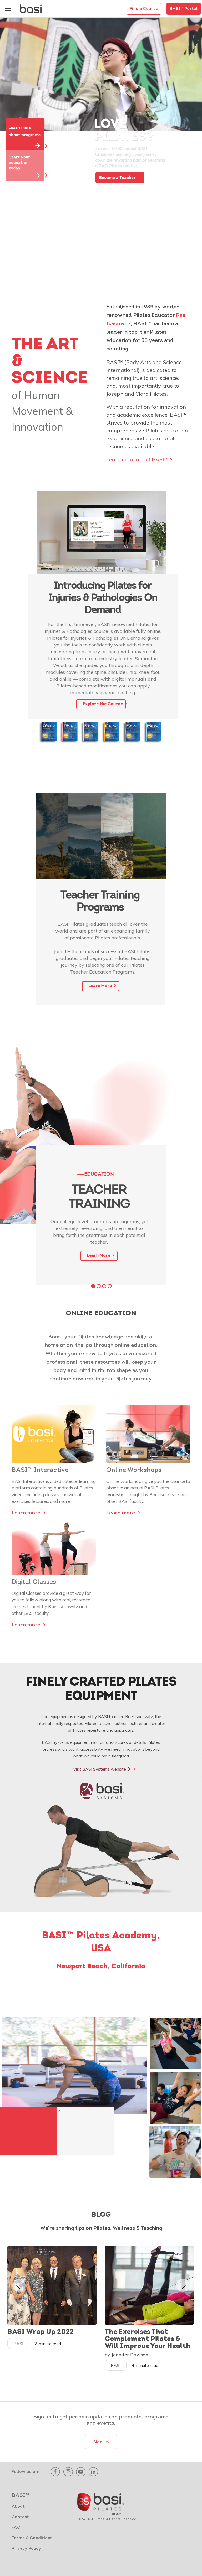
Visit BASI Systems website (102, 1769)
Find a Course (144, 9)
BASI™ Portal (184, 9)
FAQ (16, 2528)
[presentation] (18, 2285)
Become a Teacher (118, 178)
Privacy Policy (26, 2549)
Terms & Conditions (32, 2538)
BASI (18, 2344)
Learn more (27, 1513)
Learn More (101, 986)
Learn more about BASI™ (137, 459)
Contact (20, 2517)
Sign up (101, 2442)
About (18, 2507)
